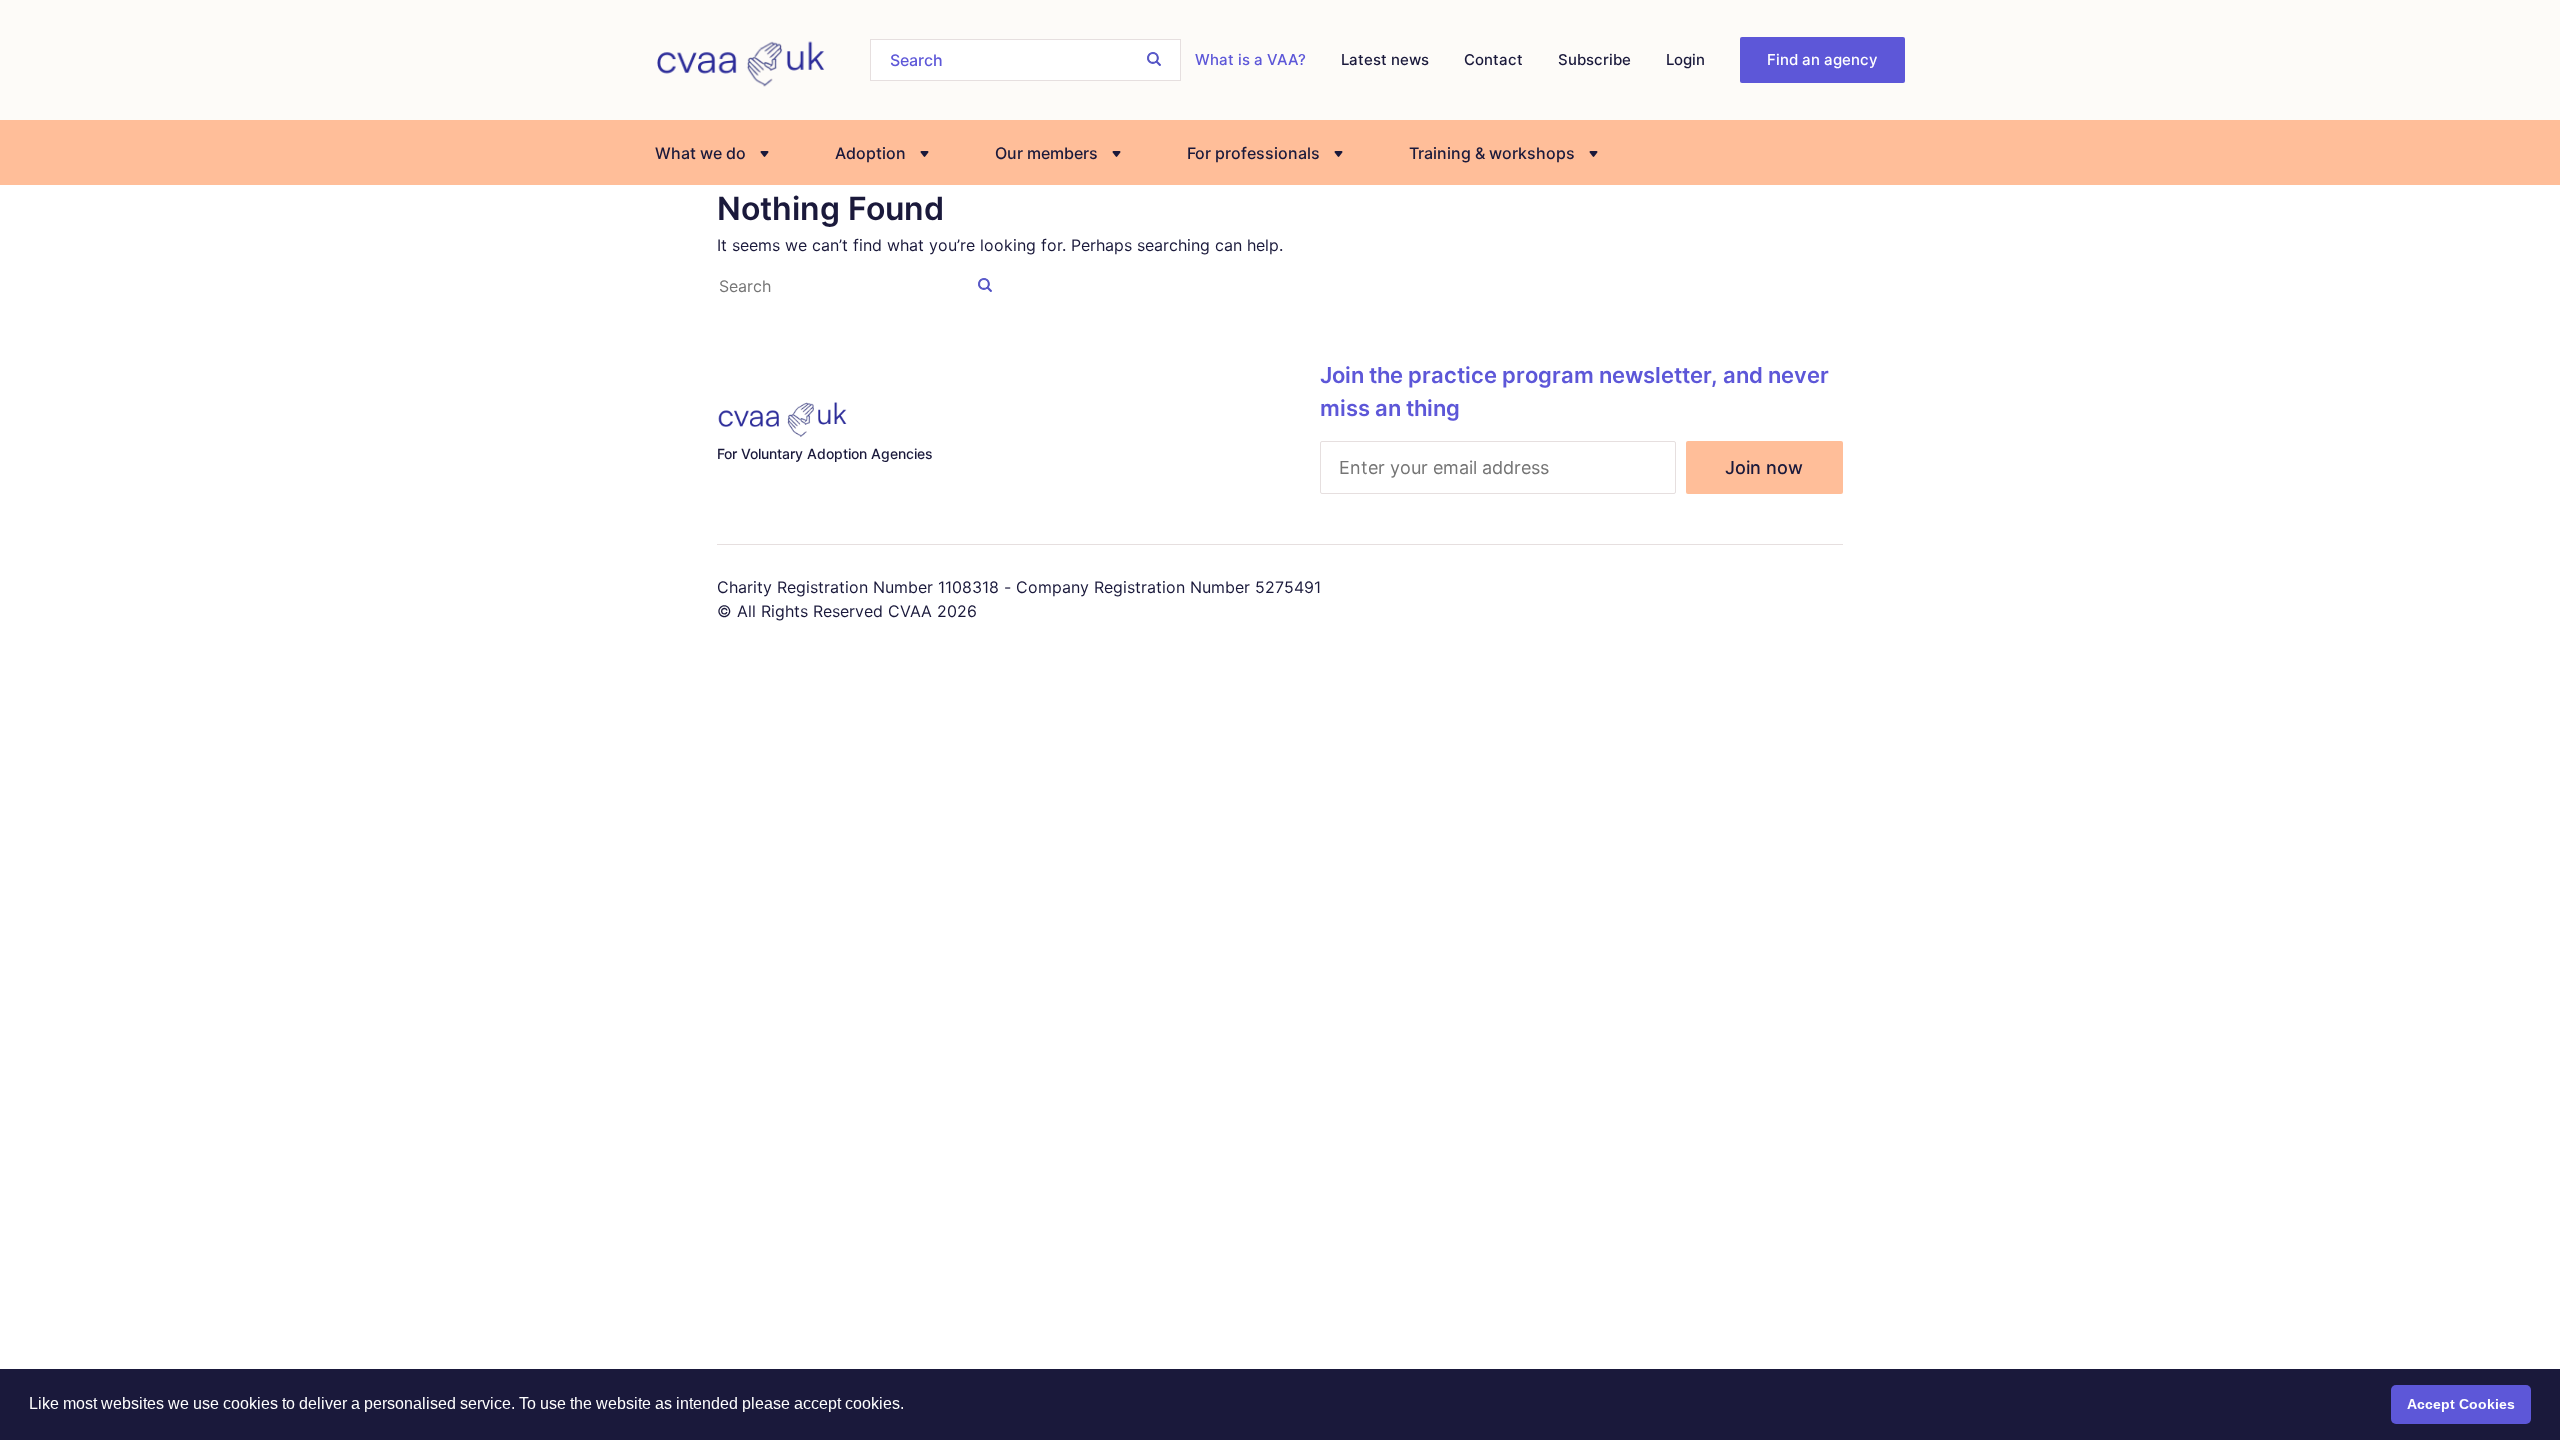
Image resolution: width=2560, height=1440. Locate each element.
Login (1685, 59)
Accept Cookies (2461, 1404)
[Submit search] (1154, 59)
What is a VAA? (1250, 59)
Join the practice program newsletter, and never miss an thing (1574, 391)
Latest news (1385, 59)
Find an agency (1822, 59)
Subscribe (1594, 59)
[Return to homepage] (740, 60)
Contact (1493, 59)
